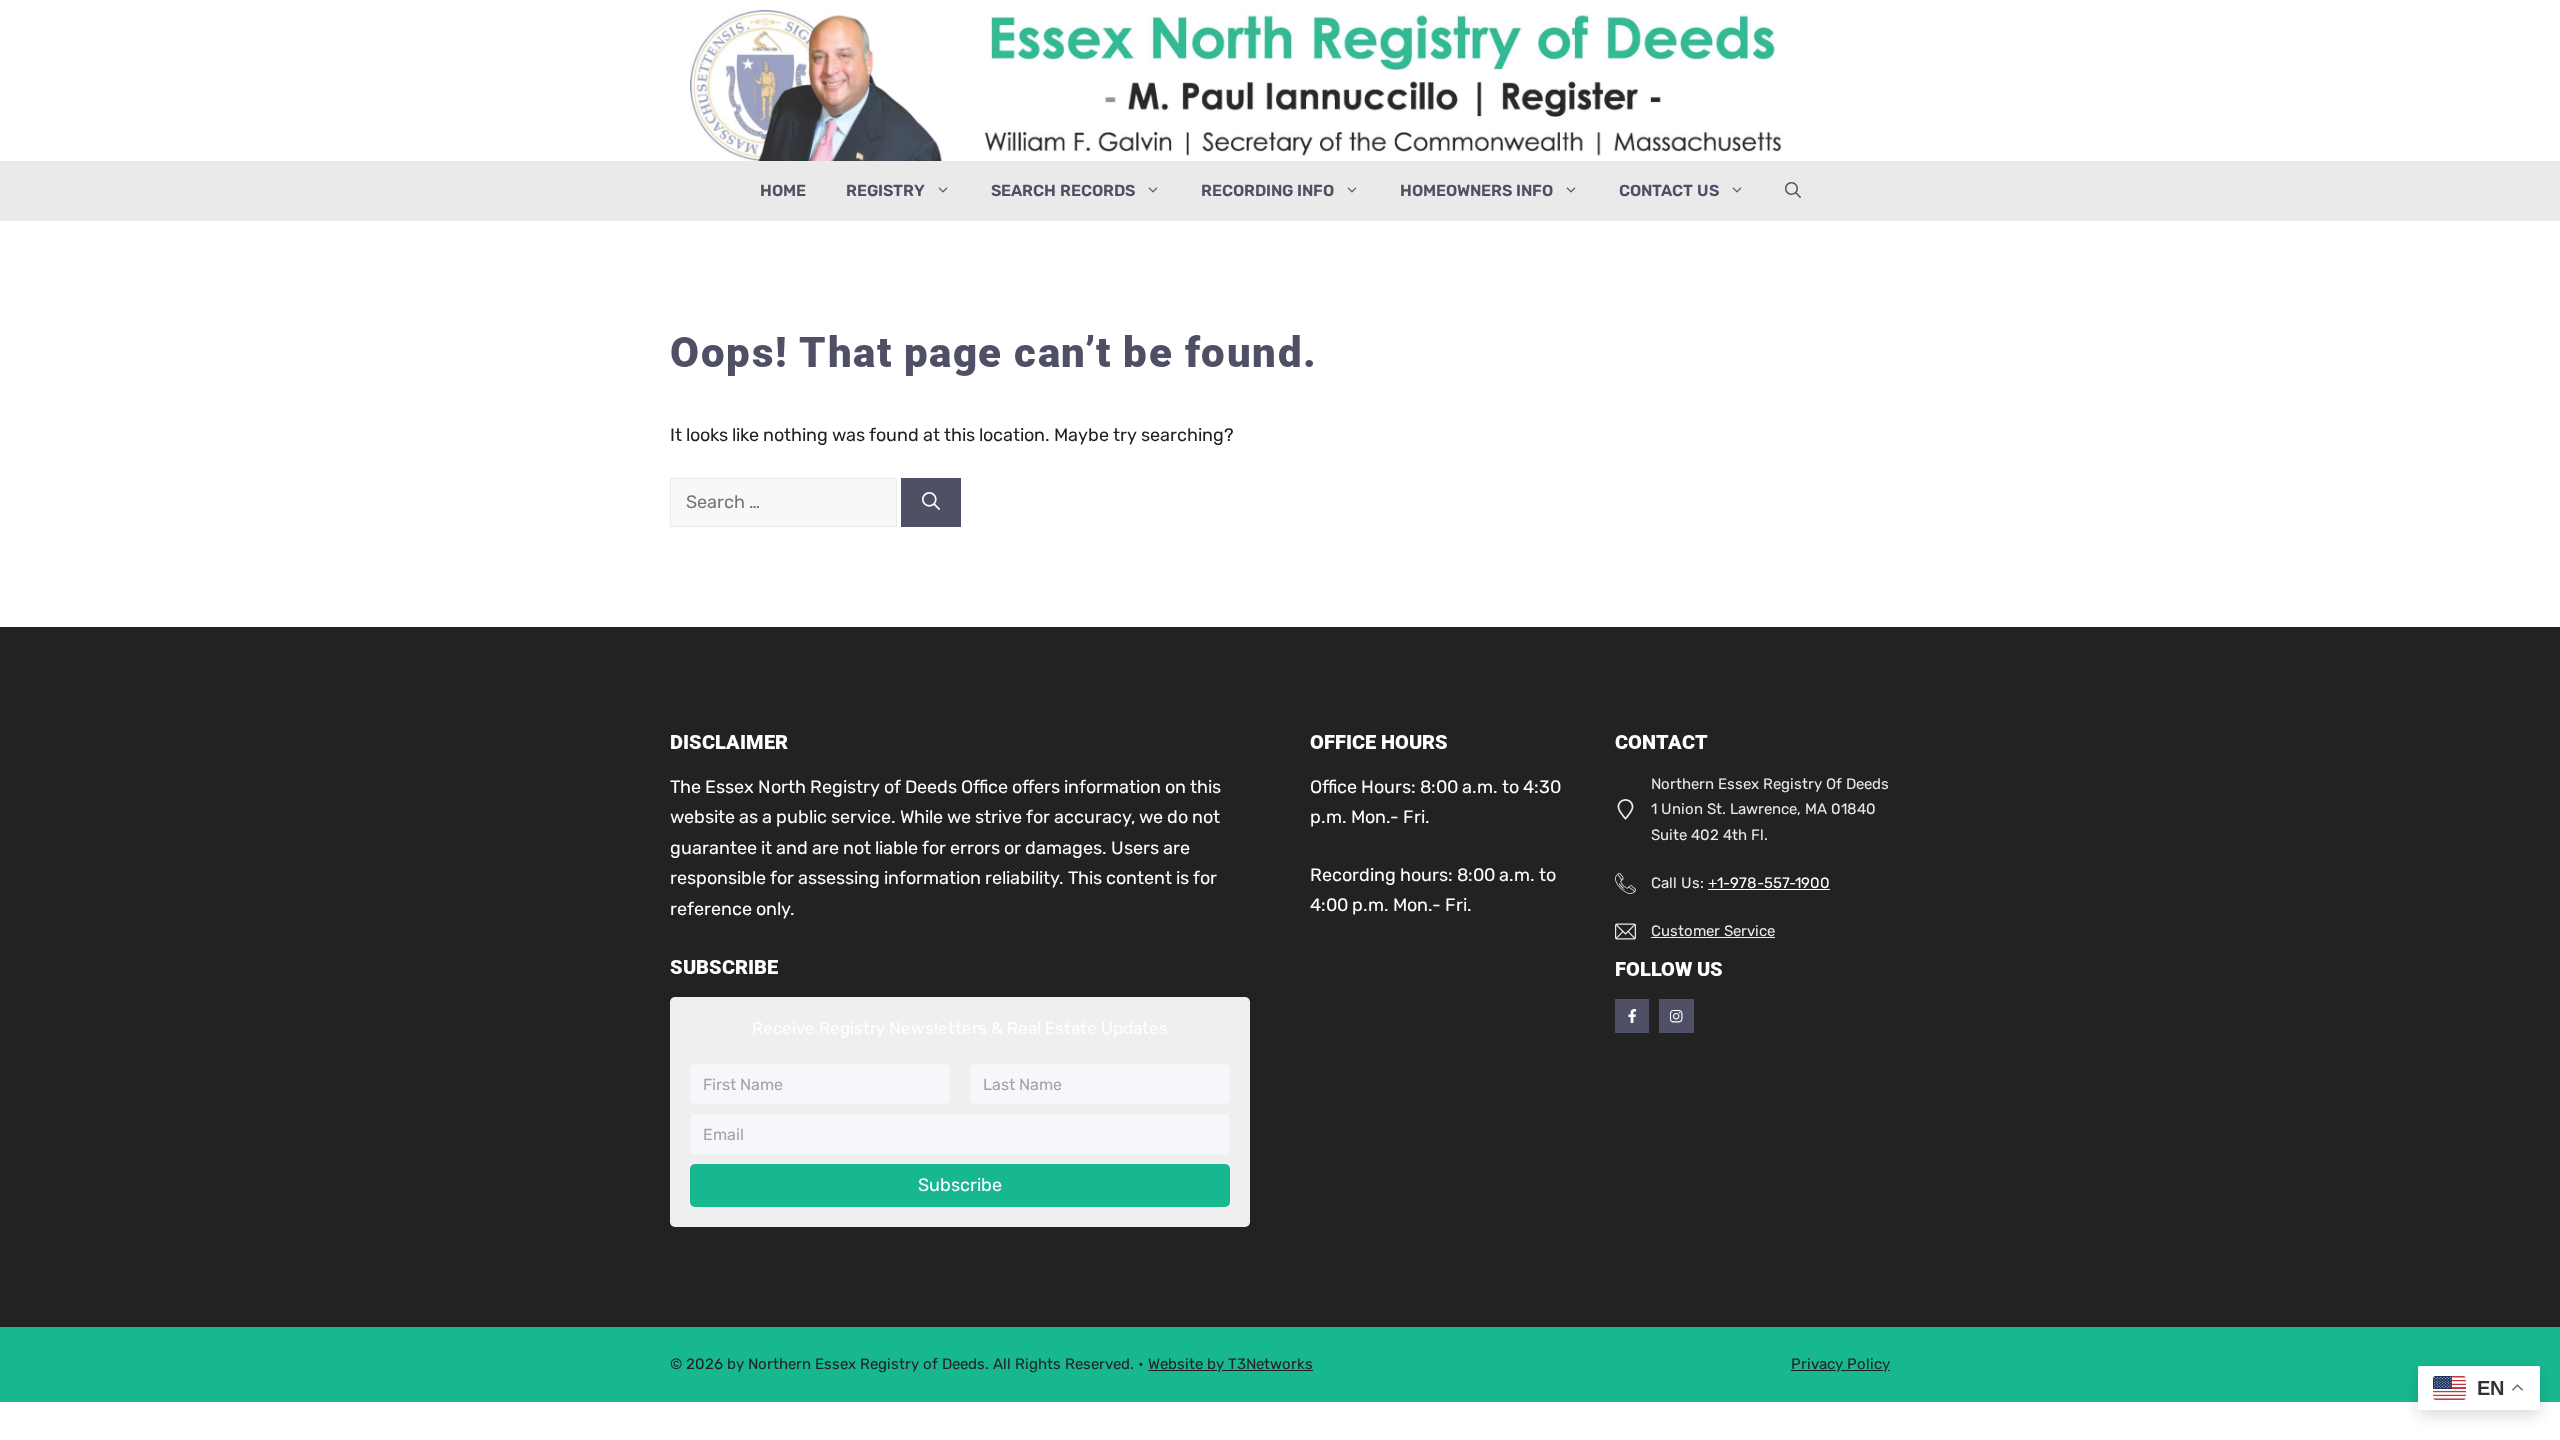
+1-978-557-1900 (1769, 883)
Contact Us (1669, 190)
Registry (885, 190)
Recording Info (1267, 190)
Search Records (1063, 190)
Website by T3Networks (1230, 1364)
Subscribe (960, 1185)
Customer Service (1713, 931)
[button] (1793, 191)
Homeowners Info (1476, 190)
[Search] (931, 502)
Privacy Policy (1840, 1364)
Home (783, 190)
